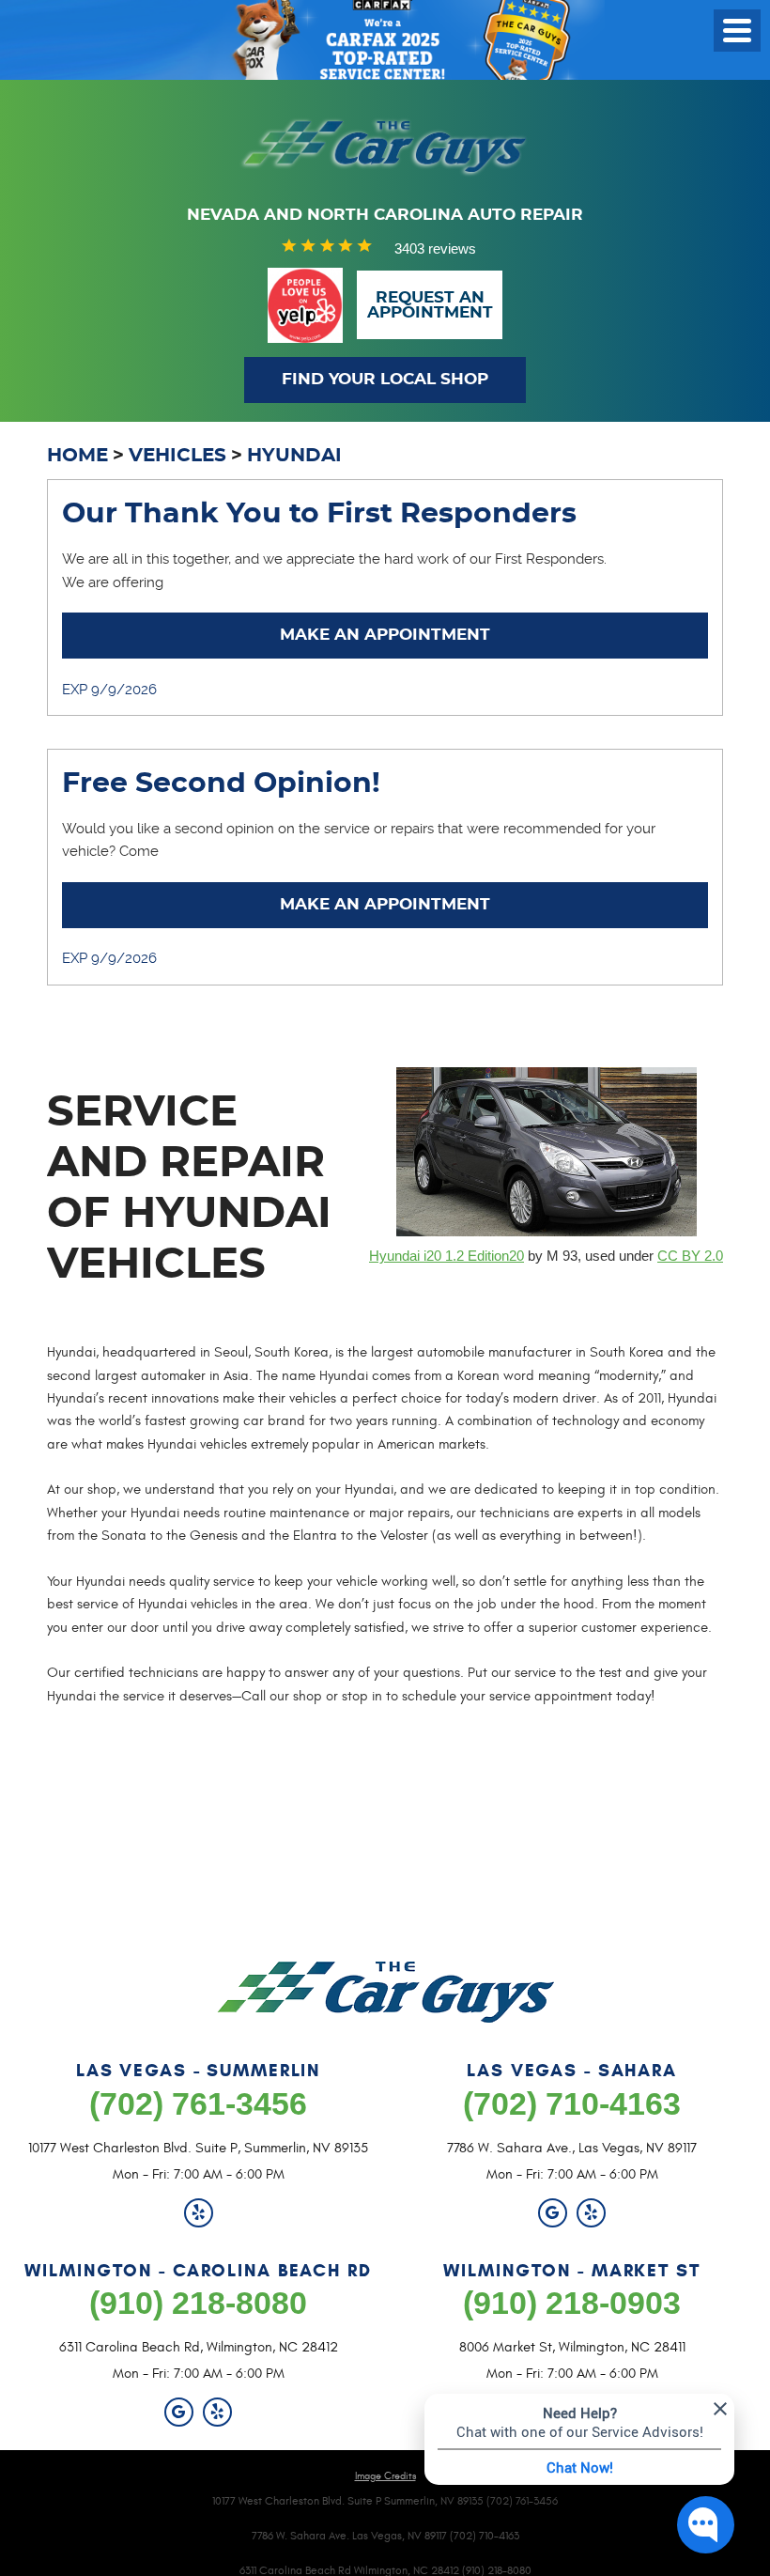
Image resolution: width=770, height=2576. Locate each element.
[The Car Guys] (385, 147)
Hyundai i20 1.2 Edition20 (447, 1256)
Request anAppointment (430, 305)
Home (77, 456)
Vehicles (177, 456)
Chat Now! (580, 2467)
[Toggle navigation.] (737, 31)
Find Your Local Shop (385, 380)
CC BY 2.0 (690, 1256)
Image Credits (385, 2476)
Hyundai (294, 456)
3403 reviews (435, 248)
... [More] (194, 582)
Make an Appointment (385, 635)
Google (553, 2213)
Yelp (199, 2213)
